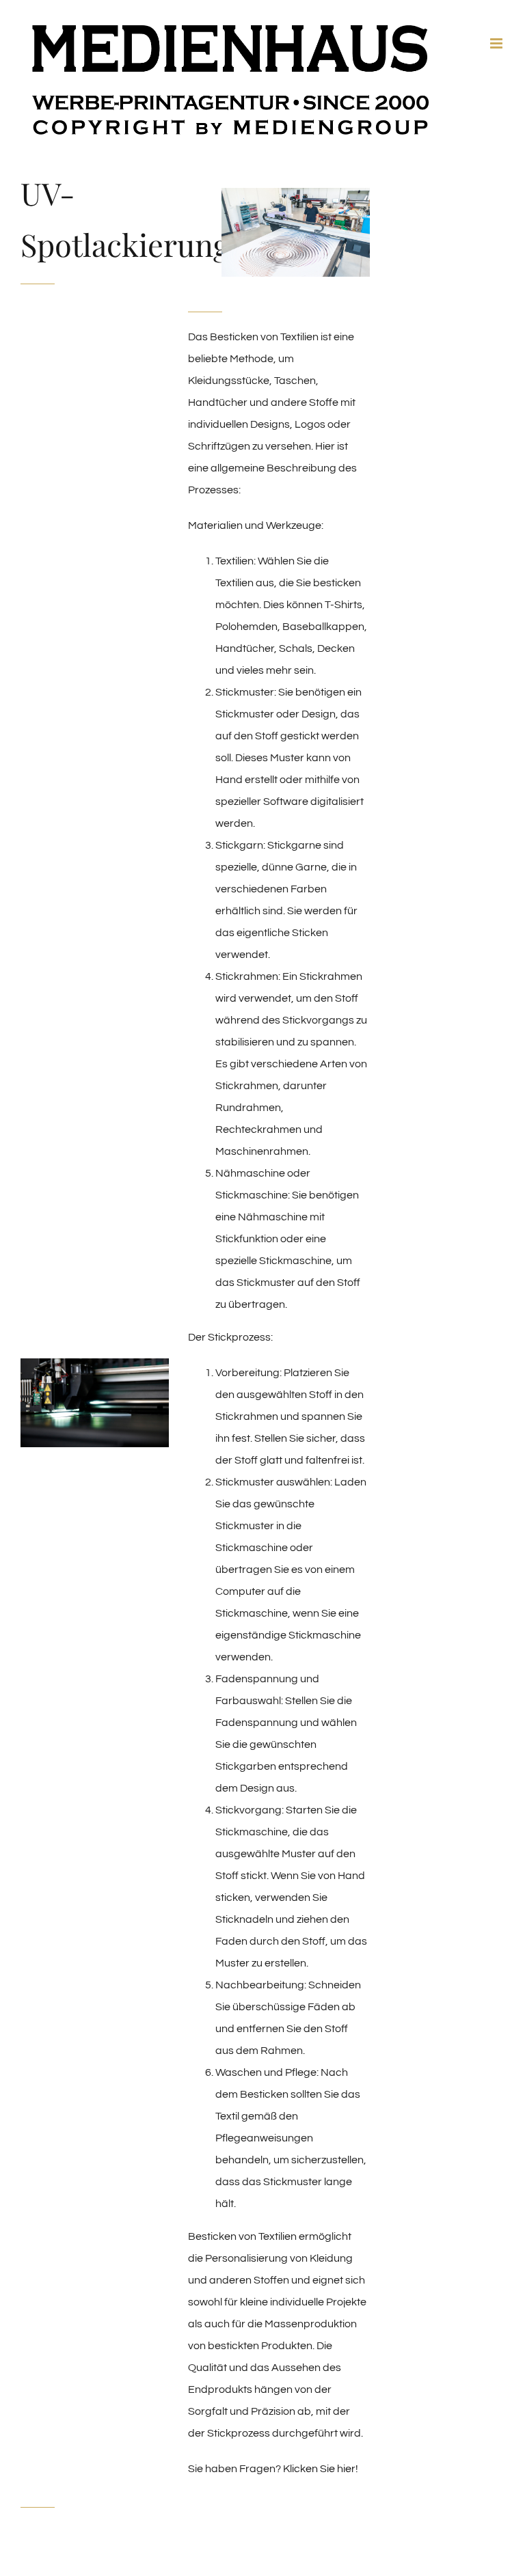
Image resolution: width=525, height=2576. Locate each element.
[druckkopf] (95, 1364)
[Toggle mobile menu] (497, 43)
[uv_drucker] (296, 193)
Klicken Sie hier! (321, 2469)
